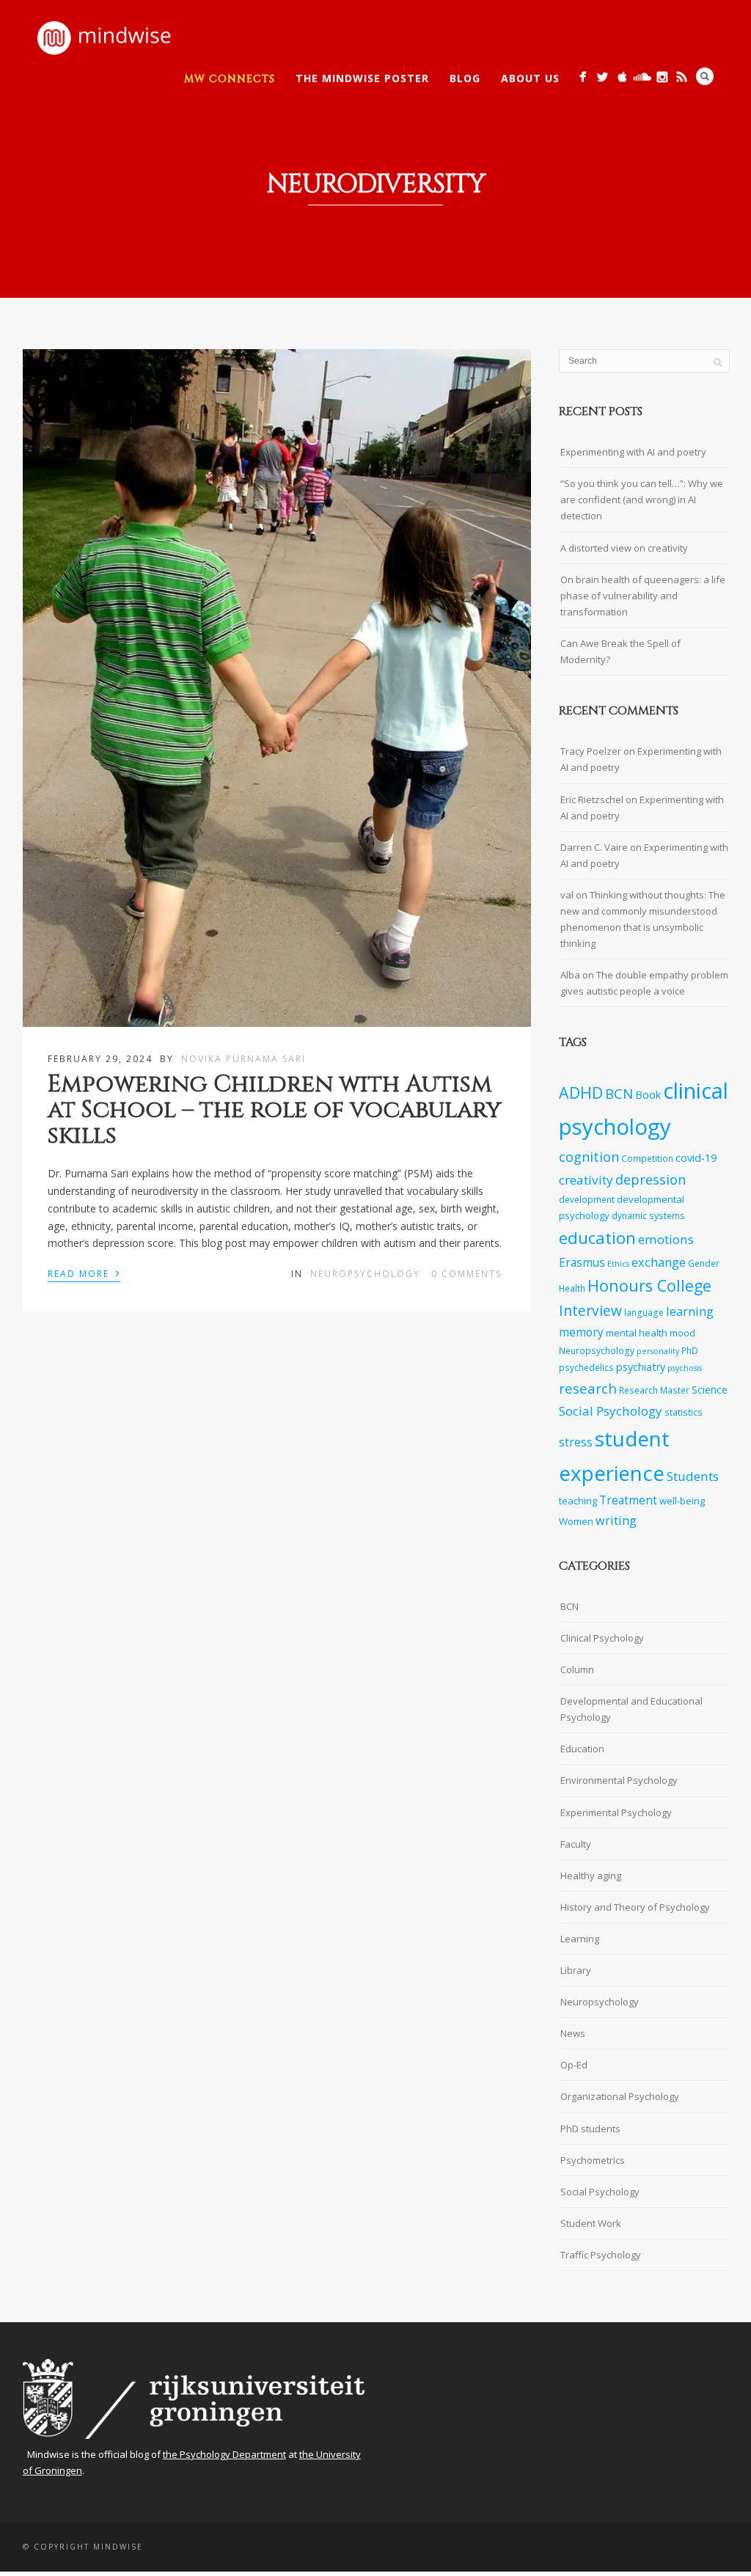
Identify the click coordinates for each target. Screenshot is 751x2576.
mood (682, 1333)
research (588, 1388)
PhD (690, 1350)
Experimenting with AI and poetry (633, 452)
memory (581, 1332)
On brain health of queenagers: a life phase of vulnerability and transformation (643, 596)
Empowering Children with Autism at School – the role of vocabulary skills (275, 1110)
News (573, 2033)
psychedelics (586, 1367)
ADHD (581, 1093)
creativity (586, 1180)
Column (577, 1669)
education (597, 1238)
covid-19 (696, 1158)
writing (616, 1520)
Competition (647, 1158)
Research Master (654, 1390)
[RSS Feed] (682, 77)
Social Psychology (611, 1411)
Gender (704, 1263)
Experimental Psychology (616, 1812)
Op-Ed (574, 2065)
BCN (619, 1094)
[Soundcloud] (642, 77)
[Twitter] (602, 77)
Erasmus (582, 1263)
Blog (465, 78)
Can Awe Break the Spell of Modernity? (620, 651)
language (644, 1312)
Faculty (576, 1844)
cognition (589, 1157)
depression (651, 1179)
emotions (666, 1239)
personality (658, 1351)
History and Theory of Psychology (635, 1907)
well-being (682, 1501)
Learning (580, 1939)
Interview (590, 1310)
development (587, 1199)
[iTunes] (622, 77)
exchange (659, 1262)
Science (710, 1390)
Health (572, 1288)
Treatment (628, 1500)
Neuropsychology (365, 1274)
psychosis (685, 1368)
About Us (530, 78)
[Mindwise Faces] (662, 77)
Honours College (649, 1285)
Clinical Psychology (602, 1638)
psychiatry (641, 1367)
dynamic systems (648, 1215)
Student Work (591, 2223)
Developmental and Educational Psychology (631, 1709)
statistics (684, 1412)
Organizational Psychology (620, 2096)
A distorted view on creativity (624, 548)
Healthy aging (591, 1876)
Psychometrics (593, 2160)
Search (705, 76)
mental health (637, 1333)
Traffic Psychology (601, 2255)
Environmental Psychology (619, 1780)
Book (648, 1095)
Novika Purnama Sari (243, 1059)
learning (690, 1311)
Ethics (618, 1264)
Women (576, 1521)
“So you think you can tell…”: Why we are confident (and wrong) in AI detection (642, 500)
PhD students (590, 2129)
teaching (578, 1501)
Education (582, 1749)
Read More (84, 1273)
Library (576, 1970)
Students (693, 1476)
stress (576, 1442)
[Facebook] (583, 77)
